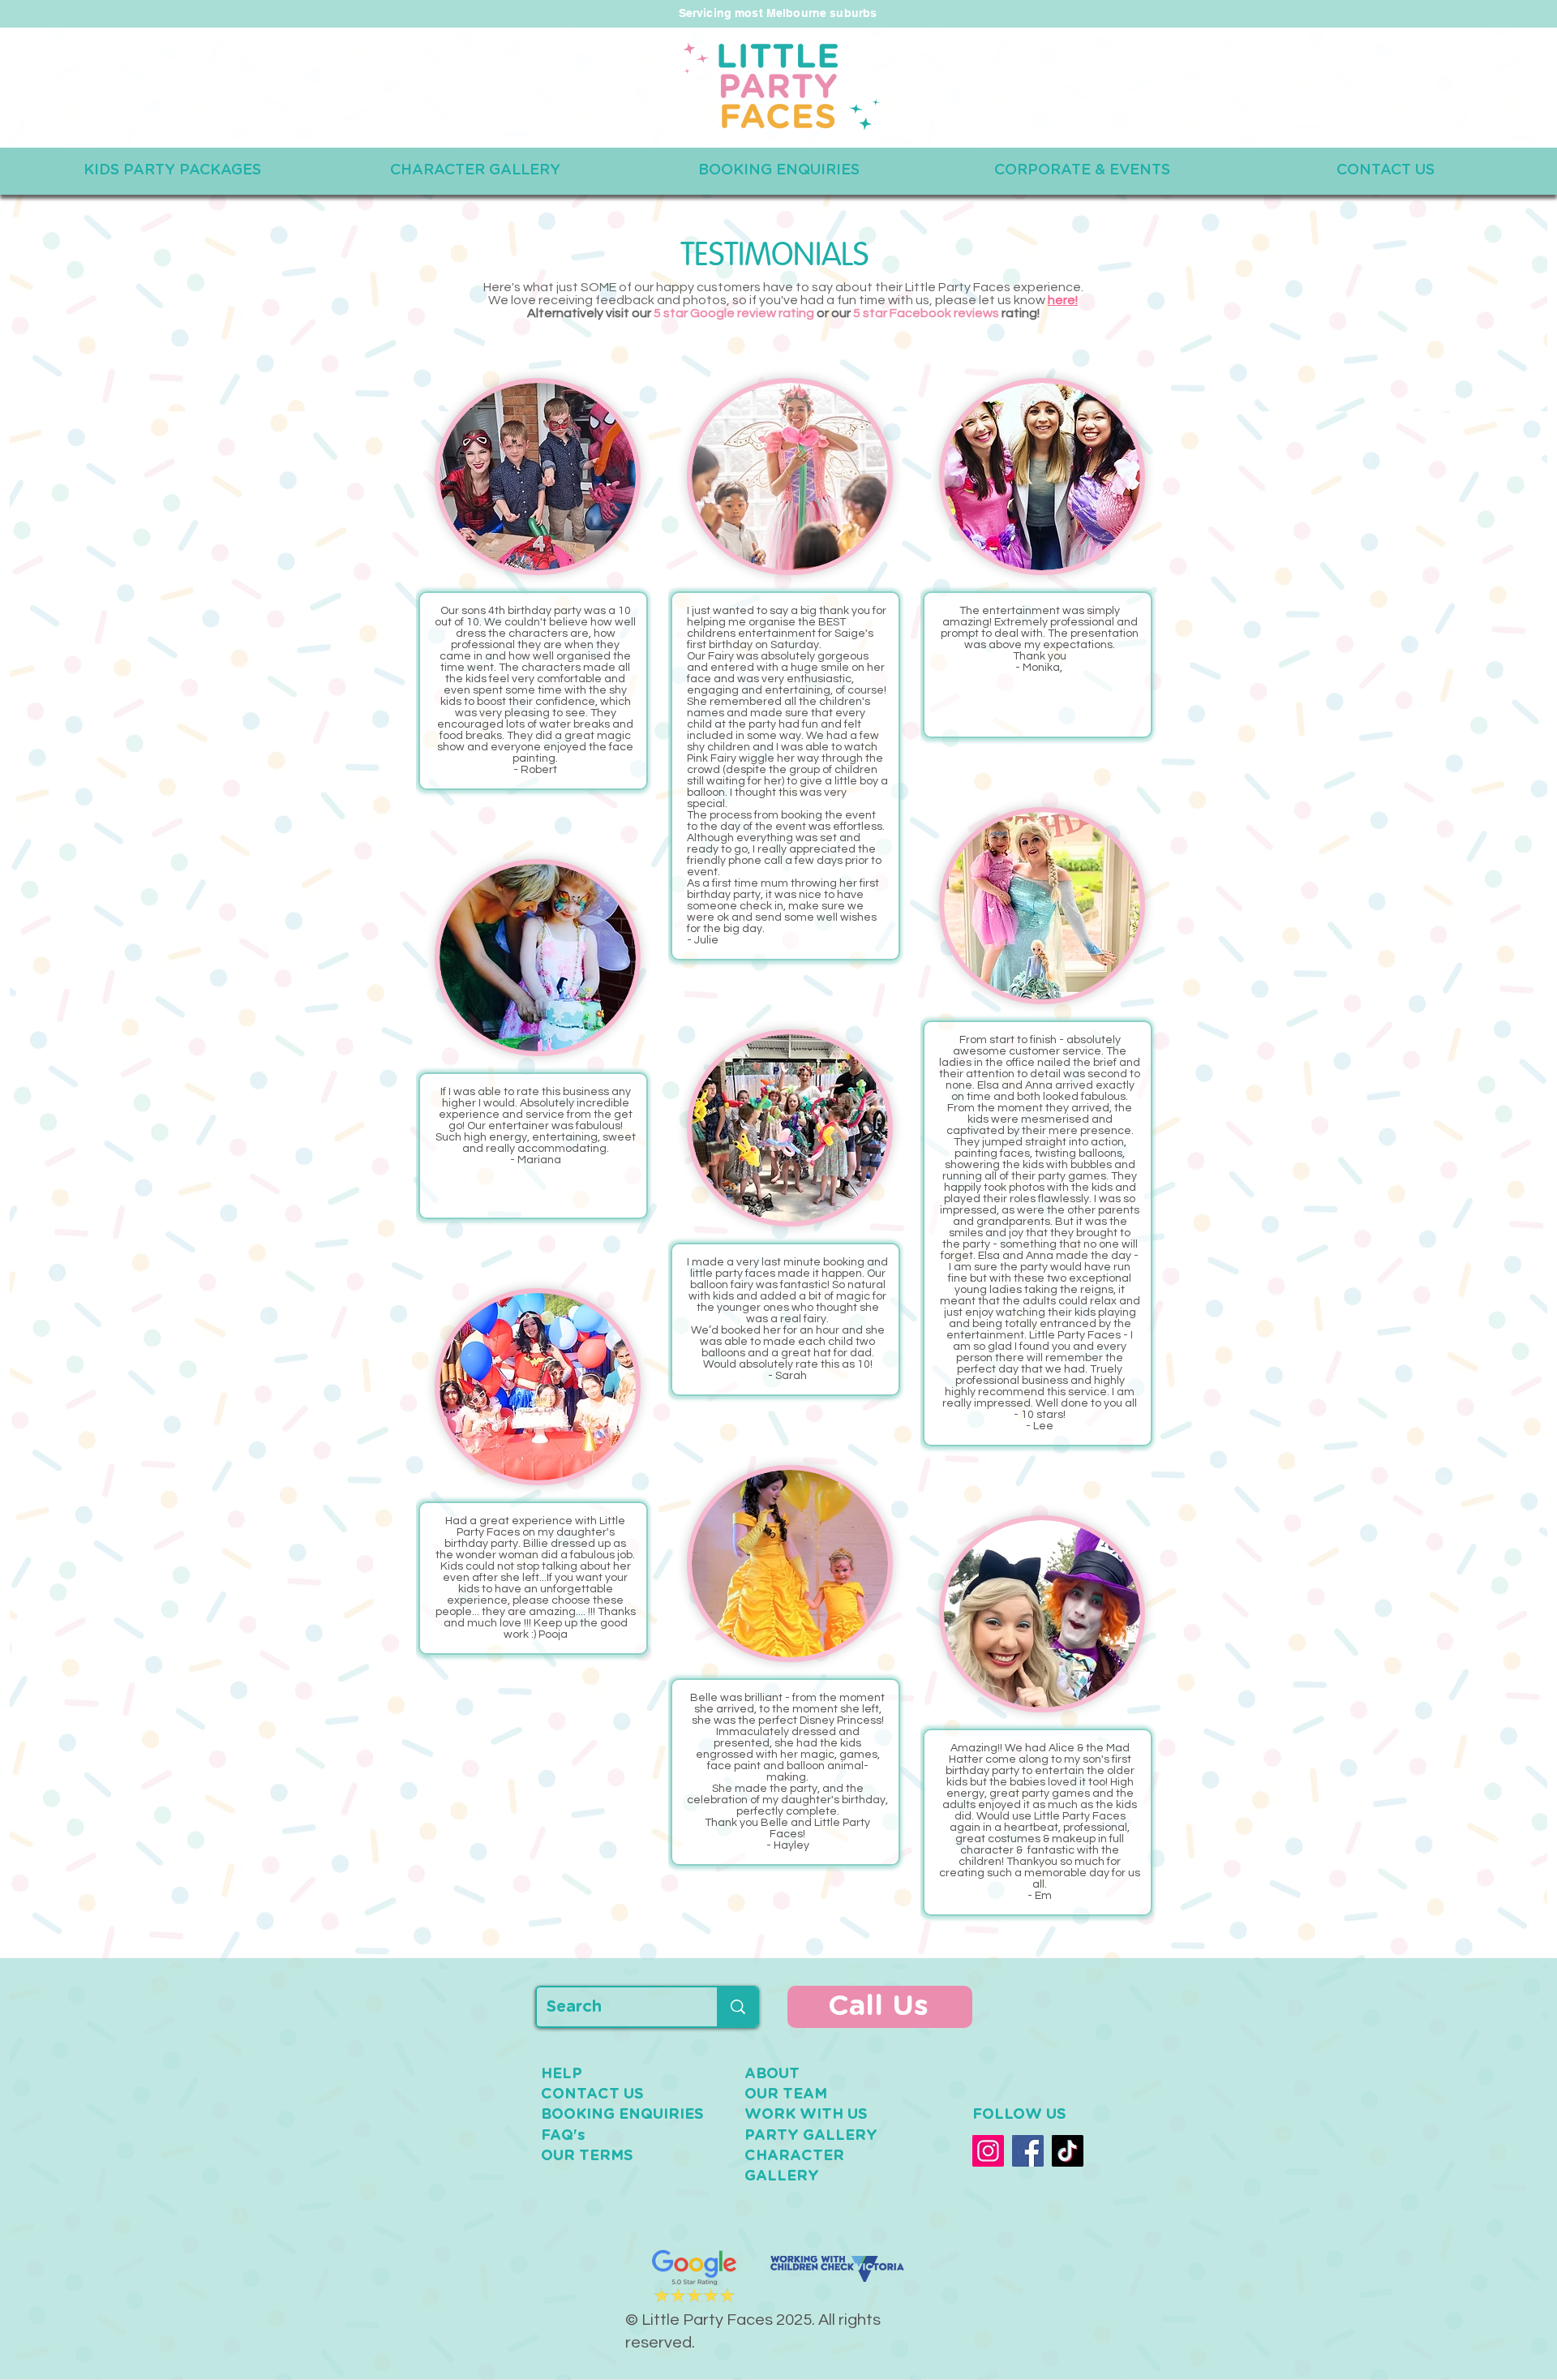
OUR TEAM (786, 2094)
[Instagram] (988, 2151)
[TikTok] (1068, 2151)
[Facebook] (1028, 2151)
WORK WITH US (806, 2115)
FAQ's (563, 2136)
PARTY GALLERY (811, 2136)
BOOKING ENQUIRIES (622, 2115)
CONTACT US (592, 2094)
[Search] (737, 2007)
